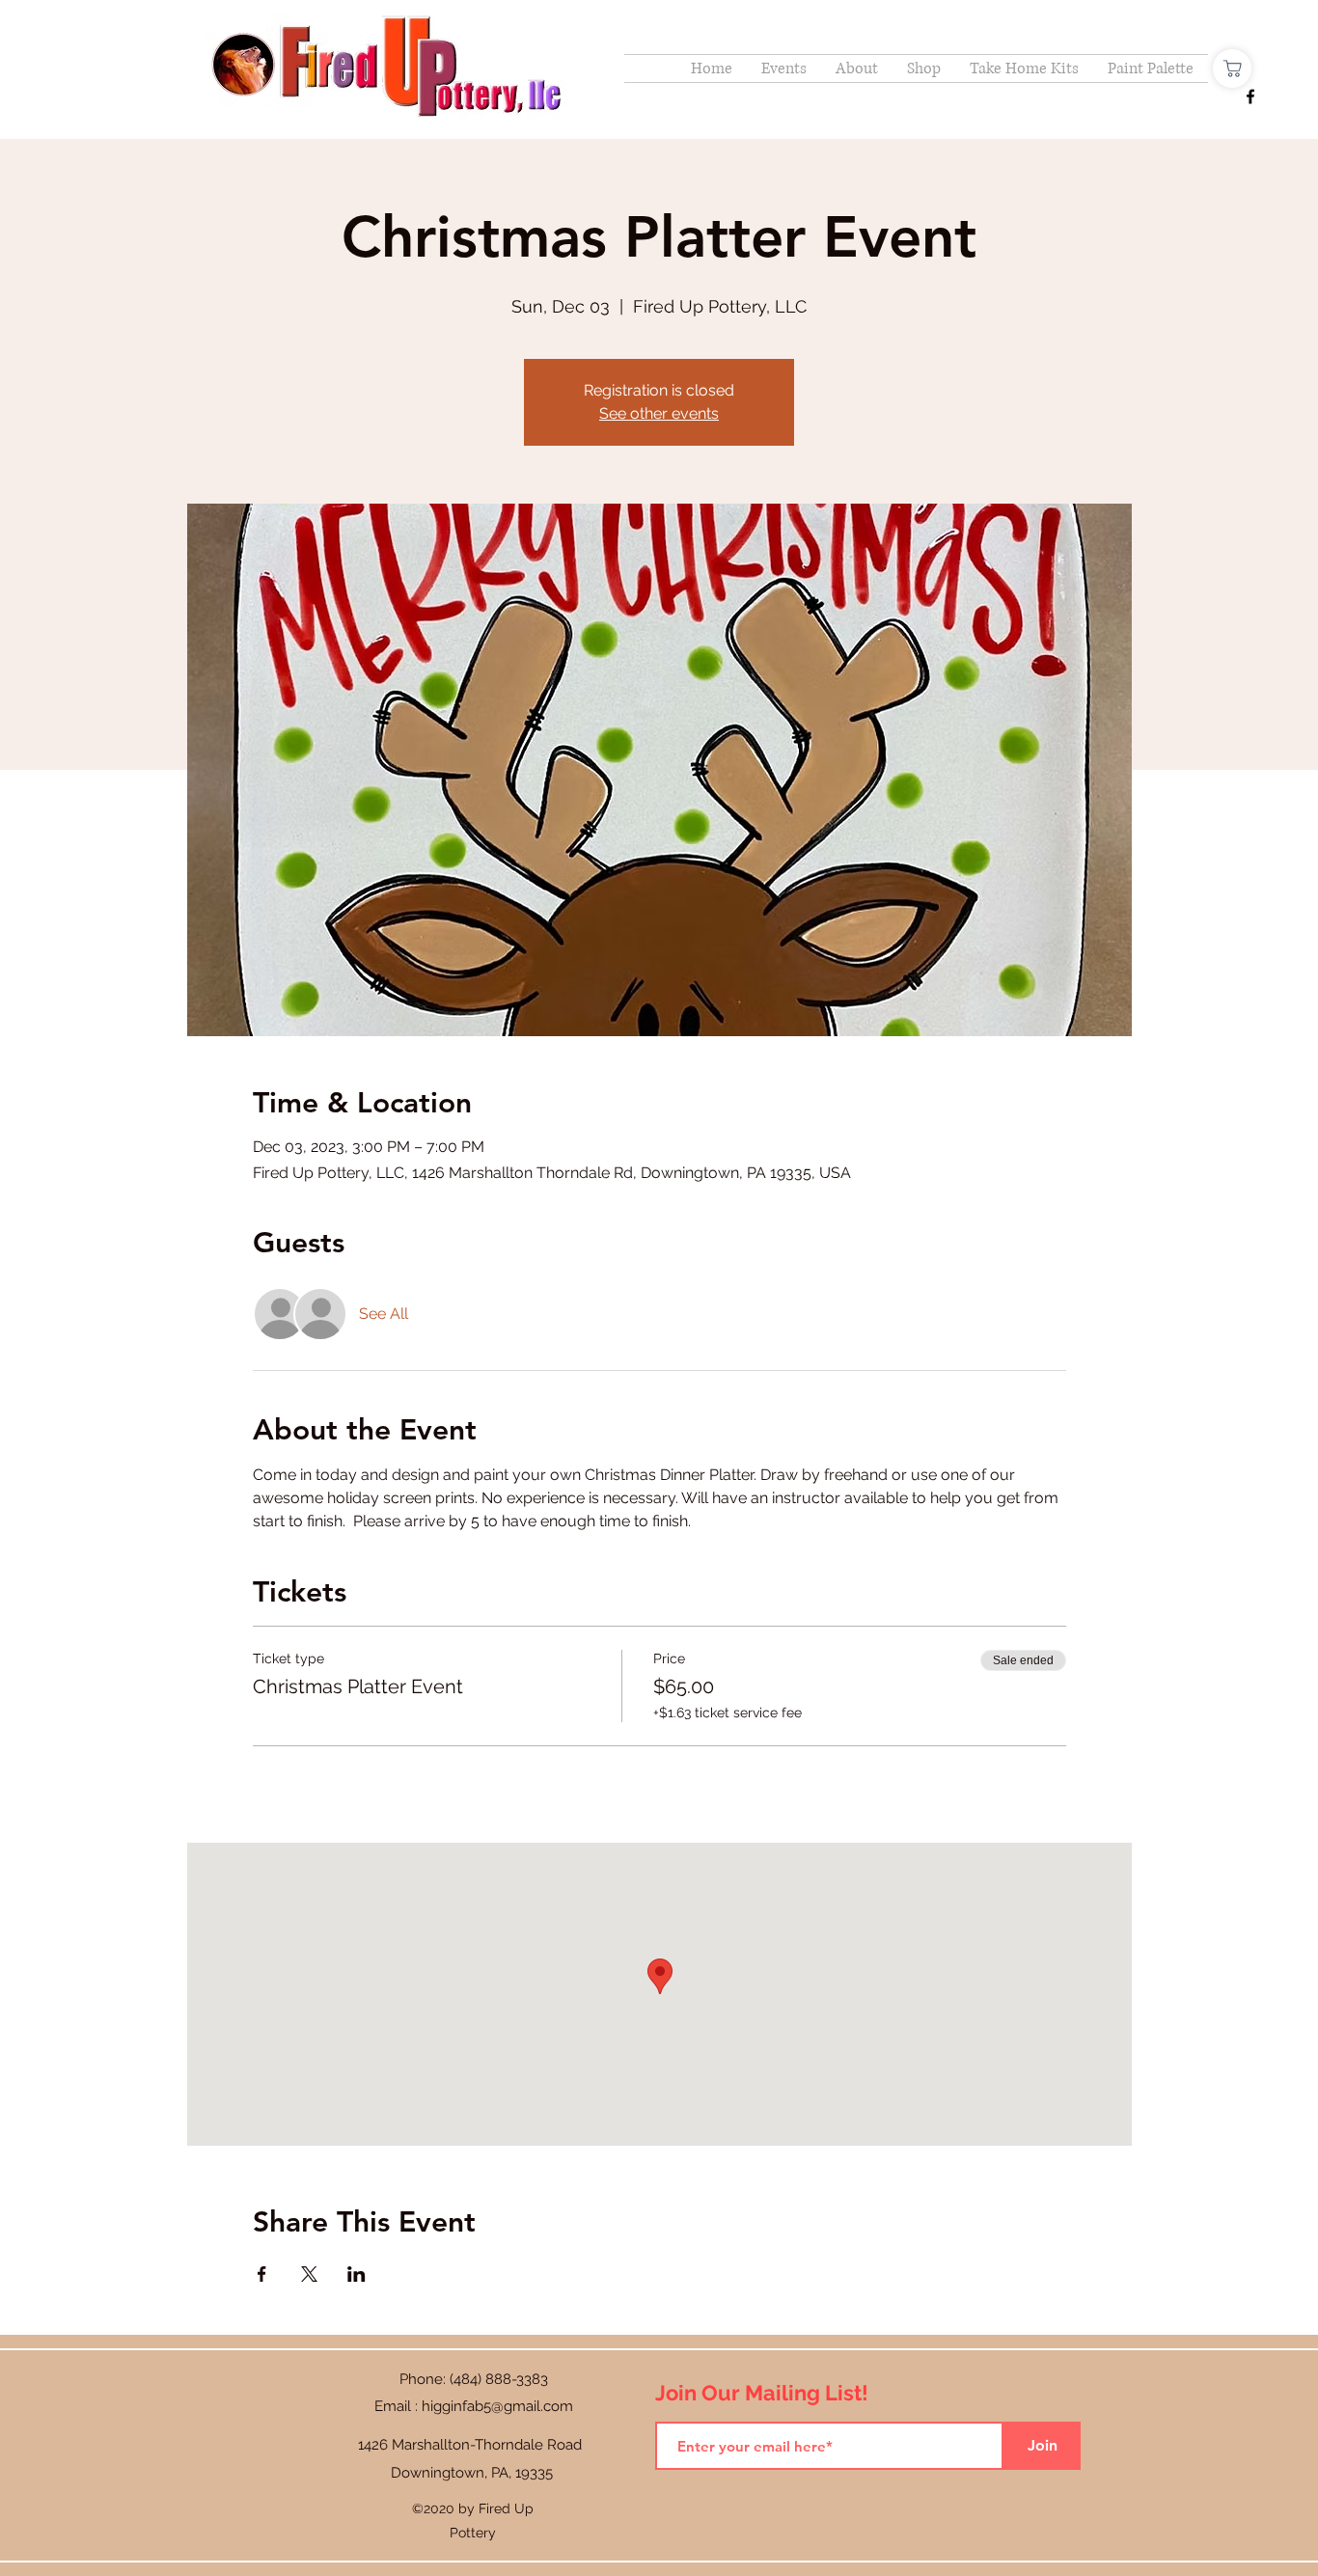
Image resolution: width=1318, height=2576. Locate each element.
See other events (659, 413)
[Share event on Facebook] (262, 2274)
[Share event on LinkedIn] (357, 2274)
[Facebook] (1250, 96)
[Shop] (1232, 69)
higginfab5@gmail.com (497, 2406)
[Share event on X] (309, 2274)
